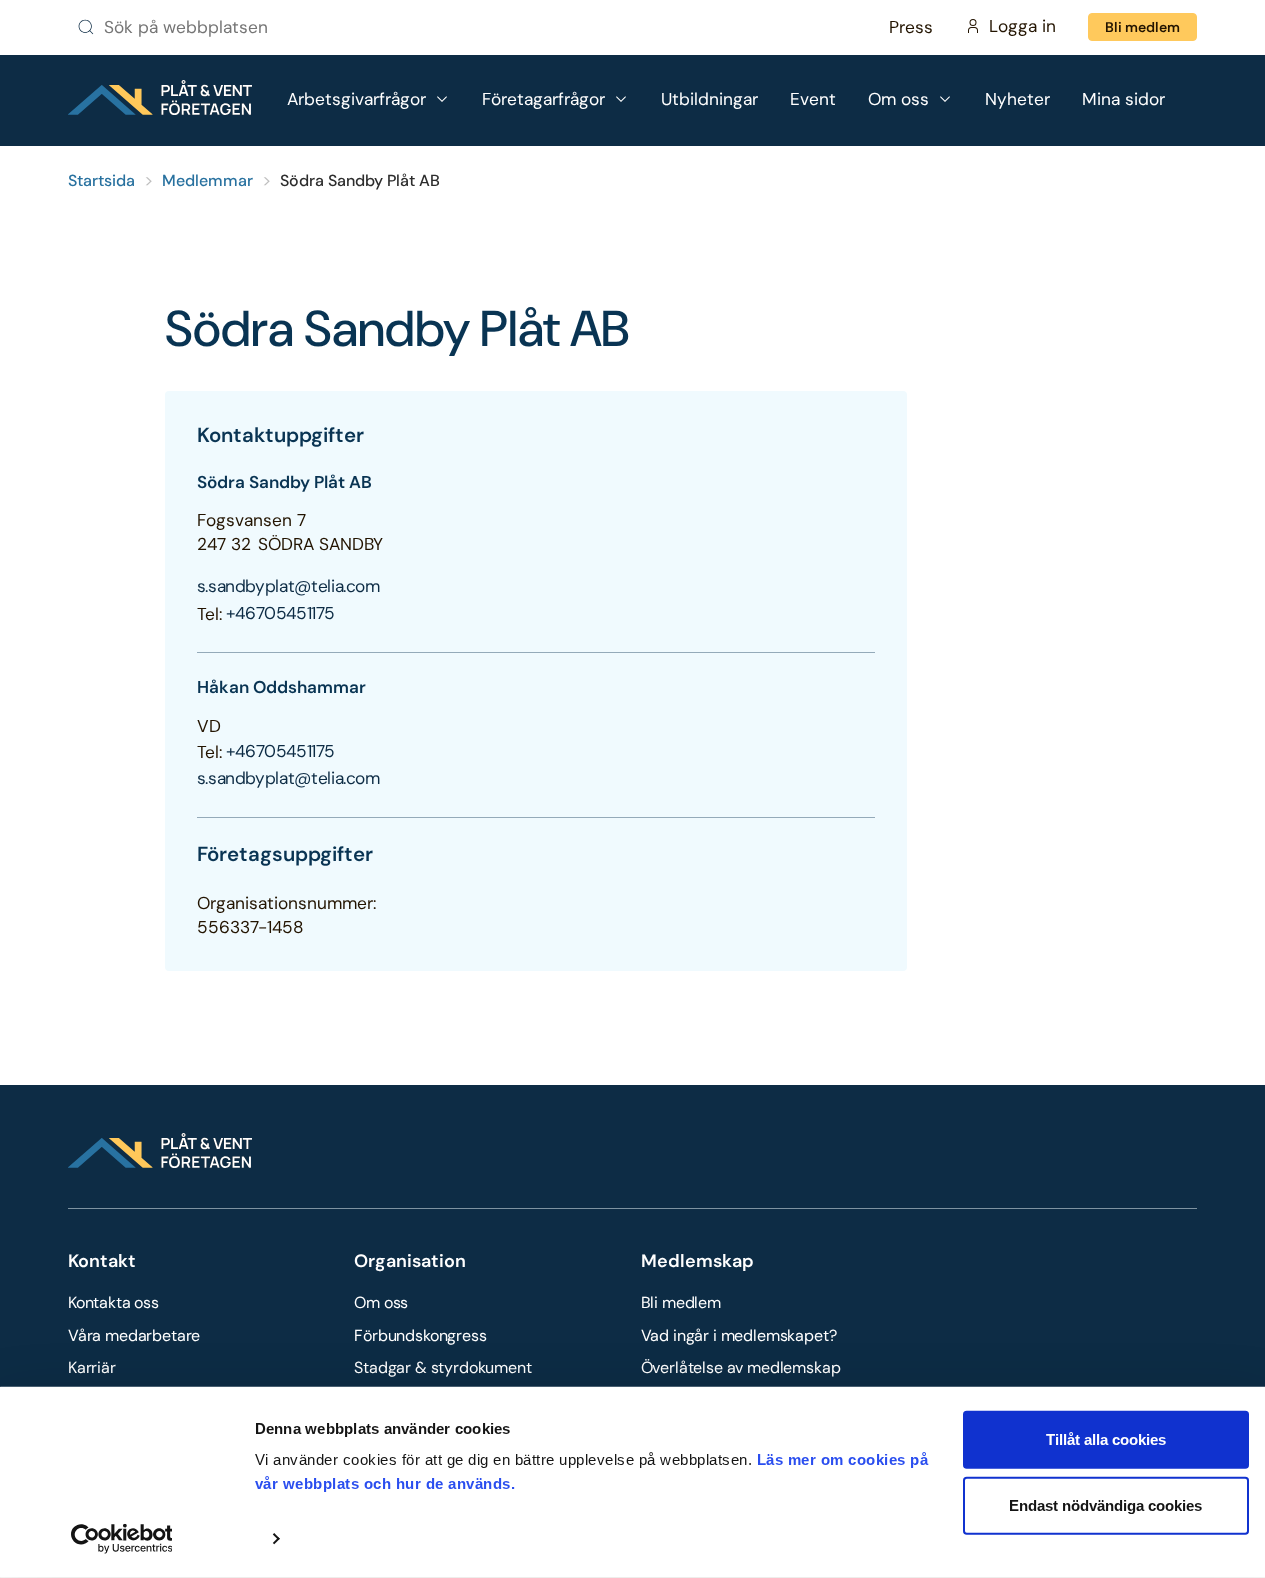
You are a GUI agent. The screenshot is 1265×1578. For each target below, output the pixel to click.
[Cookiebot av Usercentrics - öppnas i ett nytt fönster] (121, 1539)
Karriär (92, 1367)
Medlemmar (207, 180)
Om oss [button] (898, 99)
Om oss (381, 1302)
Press (911, 27)
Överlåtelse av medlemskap (741, 1367)
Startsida (101, 180)
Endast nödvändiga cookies (1105, 1504)
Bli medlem (1142, 27)
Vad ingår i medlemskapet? (739, 1335)
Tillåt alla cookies (1106, 1439)
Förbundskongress (420, 1335)
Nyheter (1017, 99)
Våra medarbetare (134, 1335)
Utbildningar (709, 99)
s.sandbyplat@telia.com (288, 586)
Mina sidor (1123, 99)
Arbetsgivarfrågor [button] (356, 99)
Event (813, 99)
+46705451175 (280, 613)
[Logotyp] (160, 97)
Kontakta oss (113, 1302)
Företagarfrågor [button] (543, 99)
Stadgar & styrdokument (442, 1367)
